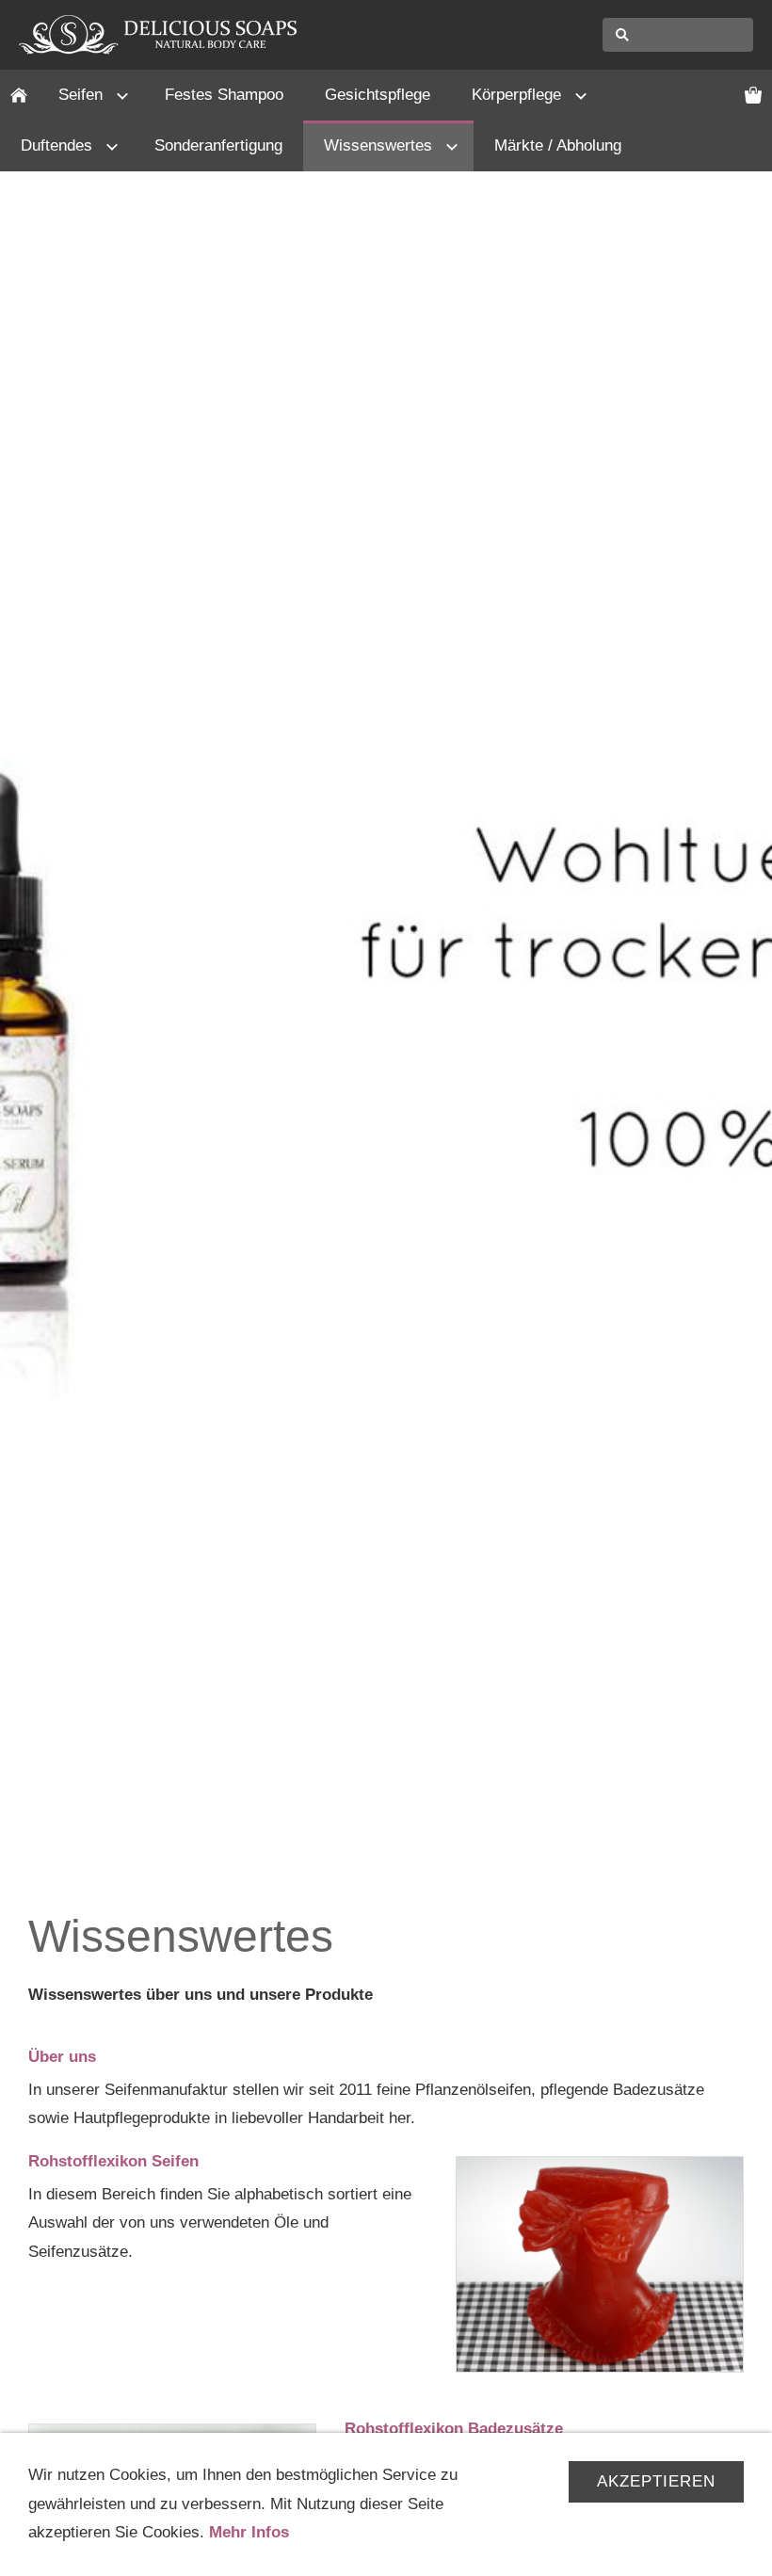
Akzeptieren (656, 2481)
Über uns (62, 2057)
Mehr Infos (249, 2532)
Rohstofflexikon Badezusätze (454, 2429)
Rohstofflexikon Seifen (113, 2161)
